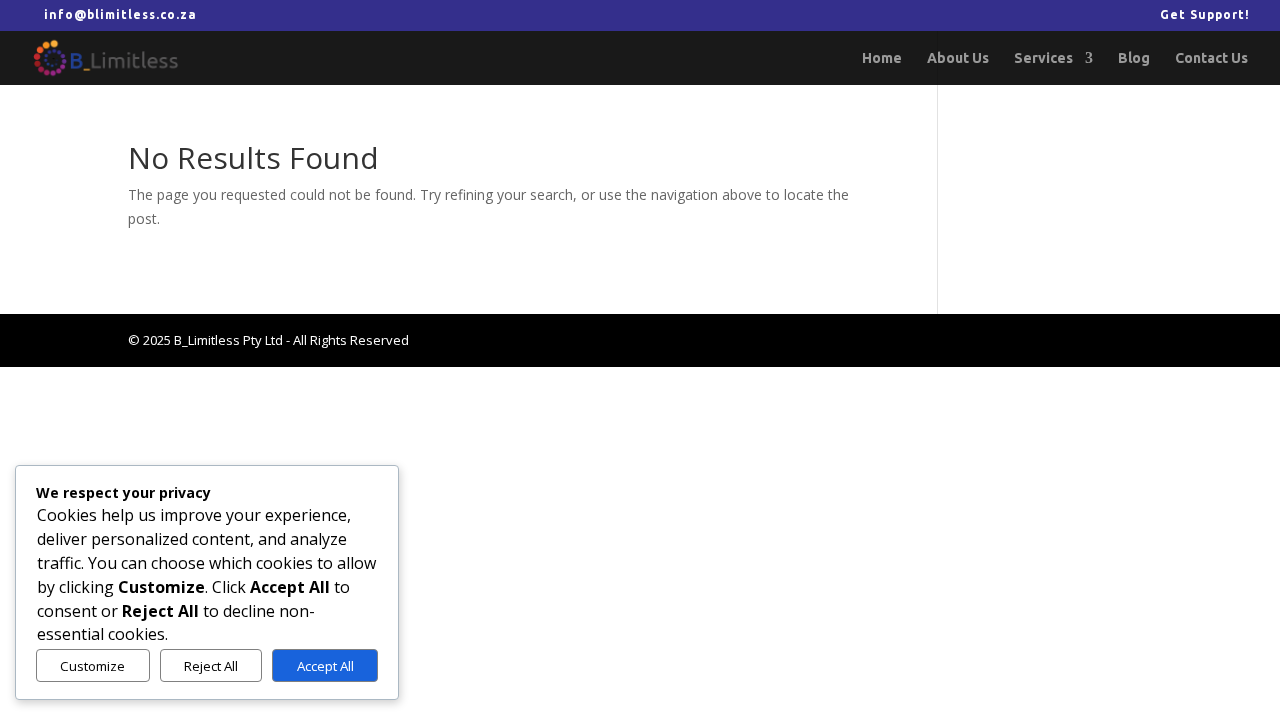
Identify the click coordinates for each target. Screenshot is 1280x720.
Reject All (211, 666)
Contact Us (1211, 58)
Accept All (325, 666)
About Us (958, 58)
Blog (1134, 58)
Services (1043, 58)
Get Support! (1205, 15)
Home (882, 58)
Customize (92, 666)
